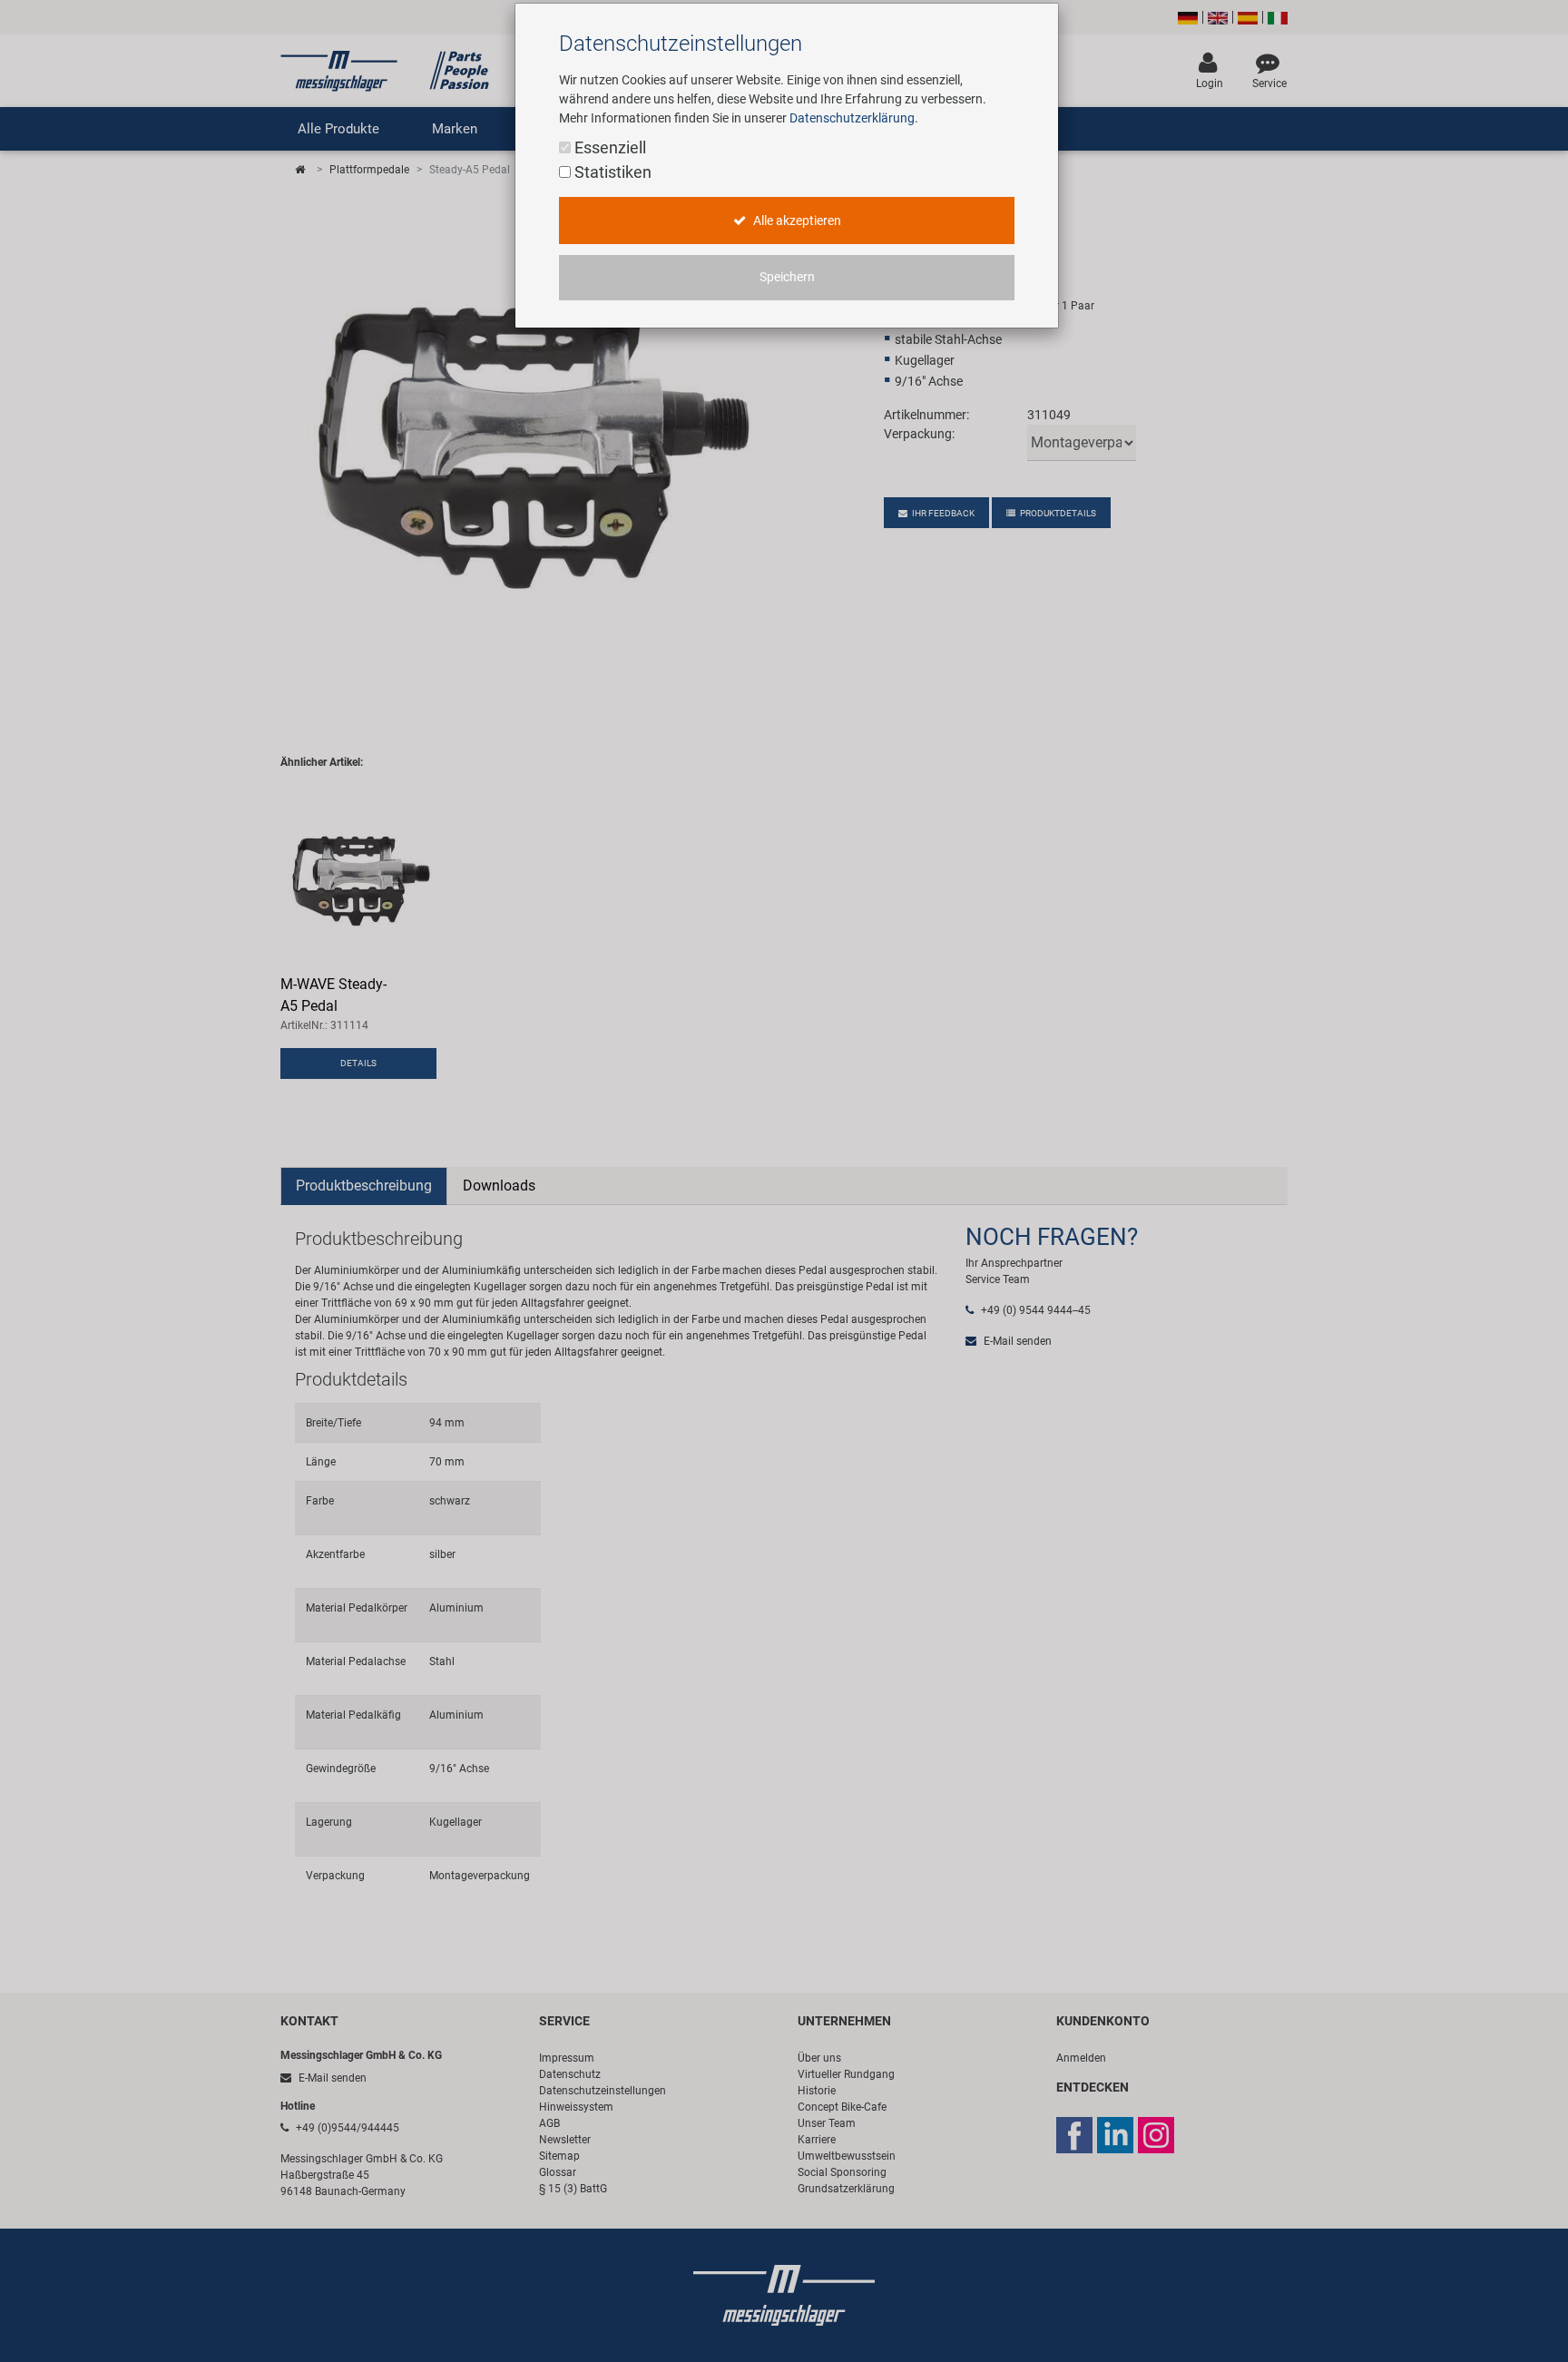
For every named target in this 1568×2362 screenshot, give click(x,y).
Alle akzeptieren (796, 221)
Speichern (787, 277)
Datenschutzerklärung (852, 118)
